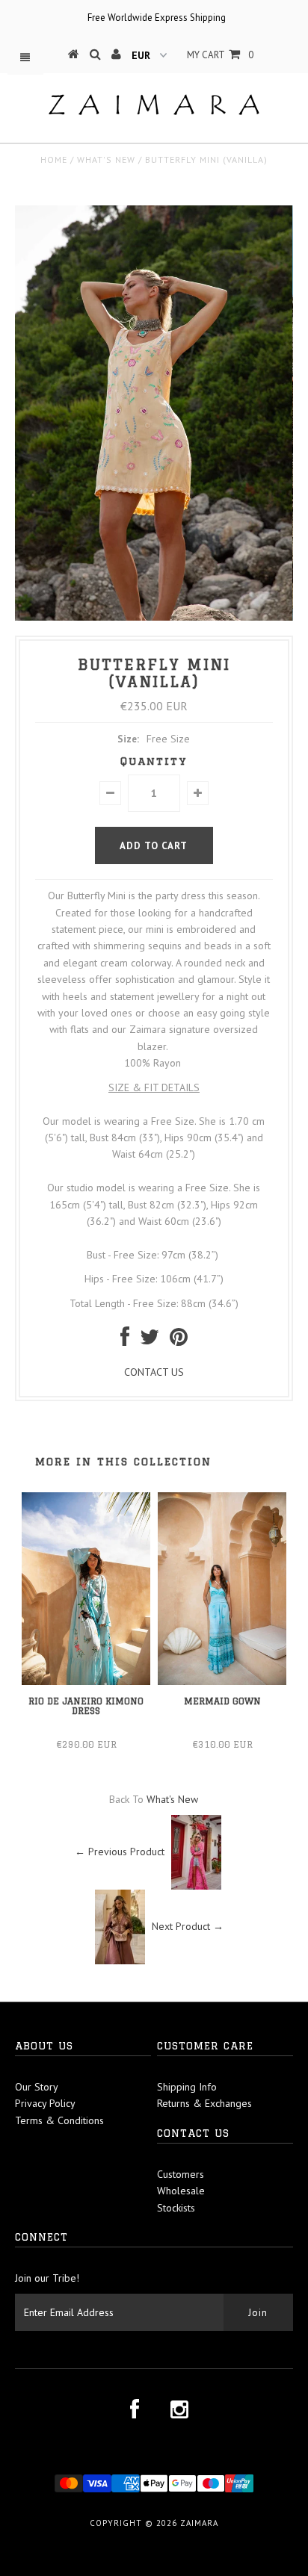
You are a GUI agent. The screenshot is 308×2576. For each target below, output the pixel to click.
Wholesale (181, 2191)
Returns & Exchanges (204, 2103)
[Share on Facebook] (125, 1341)
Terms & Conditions (59, 2120)
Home (54, 159)
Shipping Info (187, 2087)
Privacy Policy (45, 2103)
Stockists (176, 2208)
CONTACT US (154, 1372)
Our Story (37, 2087)
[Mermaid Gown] (222, 1681)
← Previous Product (120, 1852)
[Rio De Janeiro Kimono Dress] (86, 1681)
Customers (181, 2174)
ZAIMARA (199, 2523)
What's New (106, 159)
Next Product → (188, 1926)
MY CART (220, 55)
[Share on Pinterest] (179, 1341)
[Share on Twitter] (150, 1341)
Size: (128, 739)
